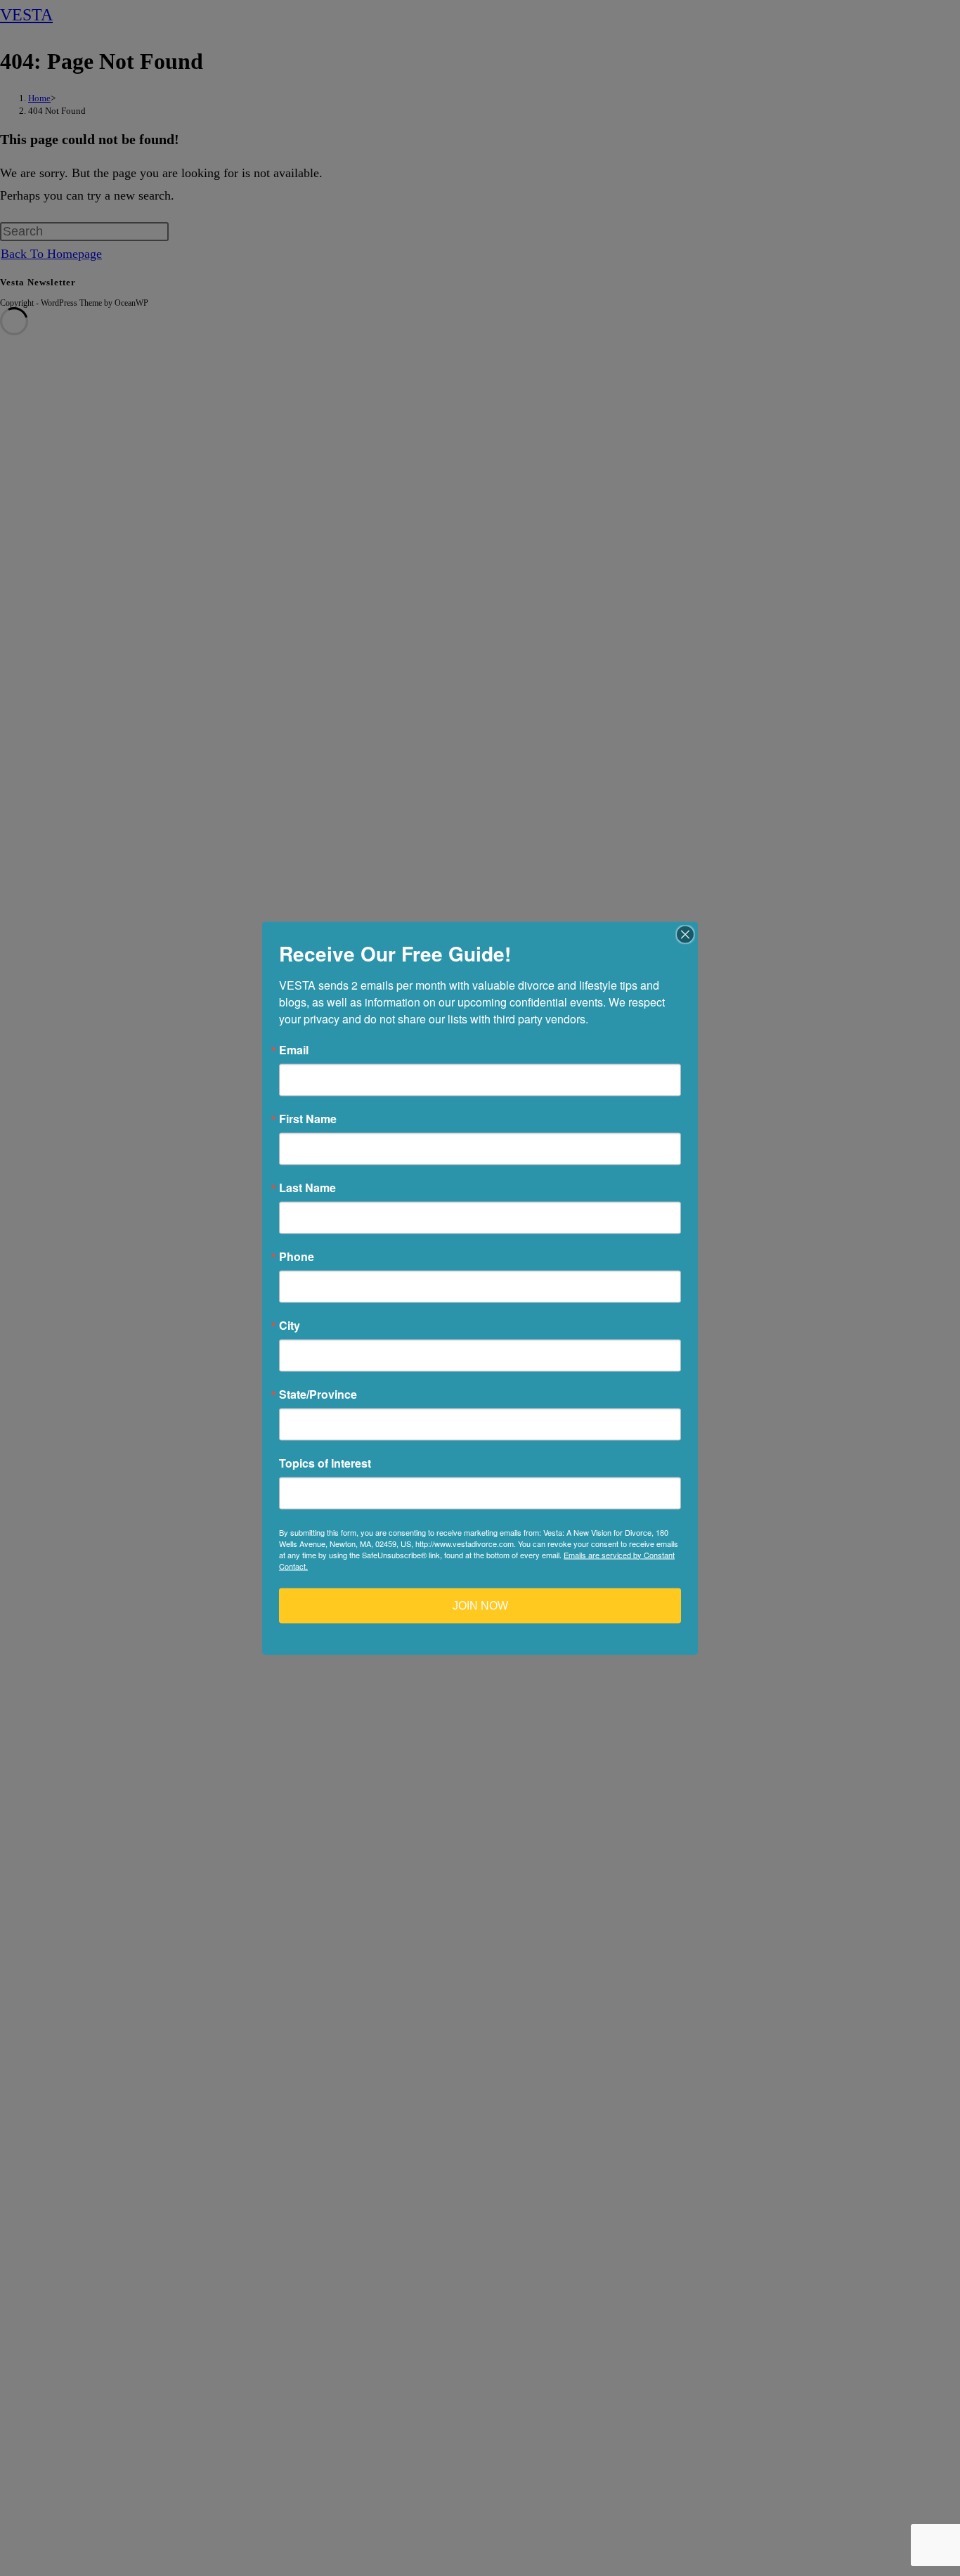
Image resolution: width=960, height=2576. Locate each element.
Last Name (307, 1187)
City (290, 1325)
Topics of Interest (325, 1463)
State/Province (318, 1394)
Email (294, 1049)
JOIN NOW (480, 1605)
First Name (308, 1118)
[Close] (685, 934)
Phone (297, 1256)
